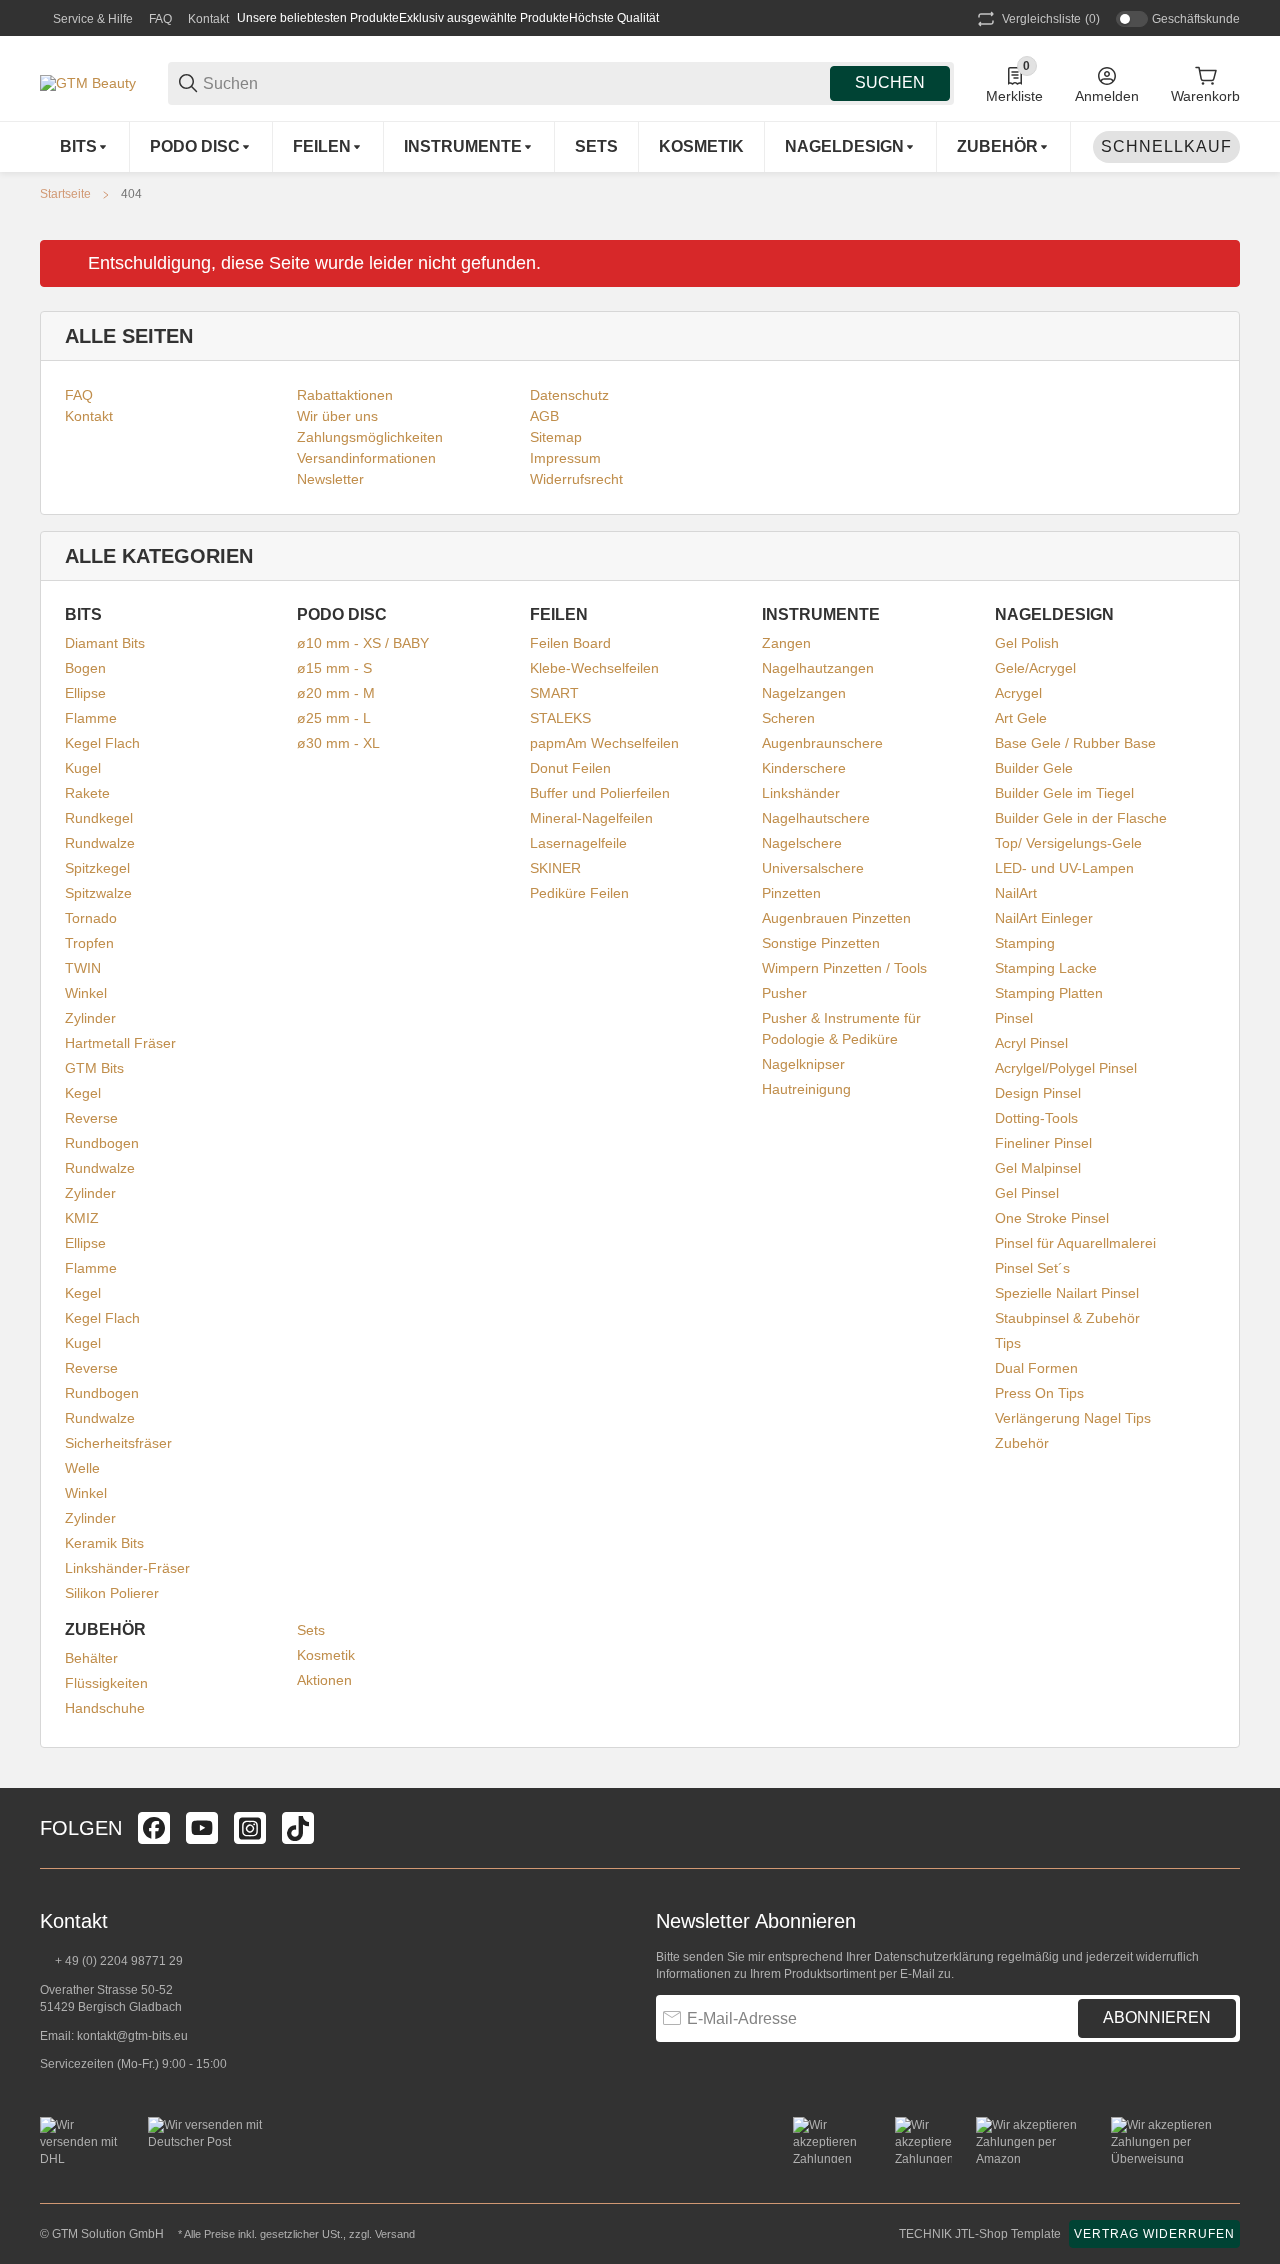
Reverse (91, 1118)
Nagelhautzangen (818, 668)
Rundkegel (99, 818)
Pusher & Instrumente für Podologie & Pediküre (841, 1028)
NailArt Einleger (1044, 918)
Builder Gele (1034, 768)
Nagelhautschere (816, 818)
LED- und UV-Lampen (1064, 868)
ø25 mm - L (334, 718)
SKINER (555, 868)
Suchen (890, 82)
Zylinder (90, 1018)
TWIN (83, 968)
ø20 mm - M (336, 693)
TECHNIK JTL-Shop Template (980, 2234)
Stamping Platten (1049, 993)
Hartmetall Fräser (120, 1043)
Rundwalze (100, 843)
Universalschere (813, 868)
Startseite (65, 194)
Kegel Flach (102, 743)
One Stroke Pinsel (1052, 1218)
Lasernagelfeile (578, 843)
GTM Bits (94, 1068)
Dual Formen (1036, 1368)
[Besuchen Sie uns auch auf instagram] (250, 1828)
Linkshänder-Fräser (127, 1568)
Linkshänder (801, 793)
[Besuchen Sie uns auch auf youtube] (202, 1828)
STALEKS (560, 718)
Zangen (786, 643)
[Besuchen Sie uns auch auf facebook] (154, 1828)
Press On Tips (1039, 1393)
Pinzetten (791, 893)
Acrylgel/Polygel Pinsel (1066, 1068)
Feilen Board (570, 643)
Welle (82, 1468)
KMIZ (82, 1218)
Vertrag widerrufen (1154, 2234)
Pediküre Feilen (579, 893)
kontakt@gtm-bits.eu (132, 2036)
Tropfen (89, 943)
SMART (554, 693)
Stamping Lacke (1046, 968)
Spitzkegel (97, 868)
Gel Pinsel (1027, 1193)
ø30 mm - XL (338, 743)
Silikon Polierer (112, 1593)
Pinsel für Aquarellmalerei (1075, 1243)
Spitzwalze (98, 893)
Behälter (91, 1658)
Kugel (83, 768)
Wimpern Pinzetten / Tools (844, 968)
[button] (1224, 1828)
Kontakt (208, 19)
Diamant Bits (105, 643)
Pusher (784, 993)
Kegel (83, 1093)
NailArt (1016, 893)
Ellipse (85, 693)
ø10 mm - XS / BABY (363, 643)
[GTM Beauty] (88, 82)
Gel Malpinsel (1038, 1168)
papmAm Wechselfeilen (604, 743)
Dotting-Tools (1036, 1118)
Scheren (788, 718)
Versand (395, 2234)
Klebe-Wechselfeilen (594, 668)
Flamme (91, 718)
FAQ (160, 19)
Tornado (91, 918)
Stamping (1025, 943)
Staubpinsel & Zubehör (1067, 1318)
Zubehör (1022, 1443)
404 (131, 194)
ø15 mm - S (334, 668)
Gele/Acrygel (1035, 668)
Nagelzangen (804, 693)
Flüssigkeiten (106, 1683)
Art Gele (1021, 718)
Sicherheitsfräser (118, 1443)
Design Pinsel (1038, 1093)
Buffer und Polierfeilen (600, 793)
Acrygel (1018, 693)
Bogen (85, 668)
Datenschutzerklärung (934, 1957)
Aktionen (324, 1680)
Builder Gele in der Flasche (1081, 818)
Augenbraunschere (822, 743)
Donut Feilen (570, 768)
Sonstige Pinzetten (821, 943)
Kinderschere (804, 768)
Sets (311, 1630)
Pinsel (1014, 1018)
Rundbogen (102, 1143)
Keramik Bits (104, 1543)
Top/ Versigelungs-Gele (1068, 843)
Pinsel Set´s (1032, 1268)
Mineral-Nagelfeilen (591, 818)
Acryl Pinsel (1031, 1043)
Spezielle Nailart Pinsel (1067, 1293)
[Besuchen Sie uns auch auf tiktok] (298, 1828)
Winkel (86, 993)
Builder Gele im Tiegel (1064, 793)
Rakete (87, 793)
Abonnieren (1157, 2017)
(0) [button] (1051, 19)
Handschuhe (105, 1708)
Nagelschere (802, 843)
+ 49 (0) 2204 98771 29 (117, 1961)
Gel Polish (1027, 643)
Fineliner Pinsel (1043, 1143)
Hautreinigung (806, 1089)
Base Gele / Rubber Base (1075, 743)
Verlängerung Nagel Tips (1073, 1418)
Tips (1008, 1343)
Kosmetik (326, 1655)
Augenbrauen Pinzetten (836, 918)
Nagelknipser (803, 1064)
